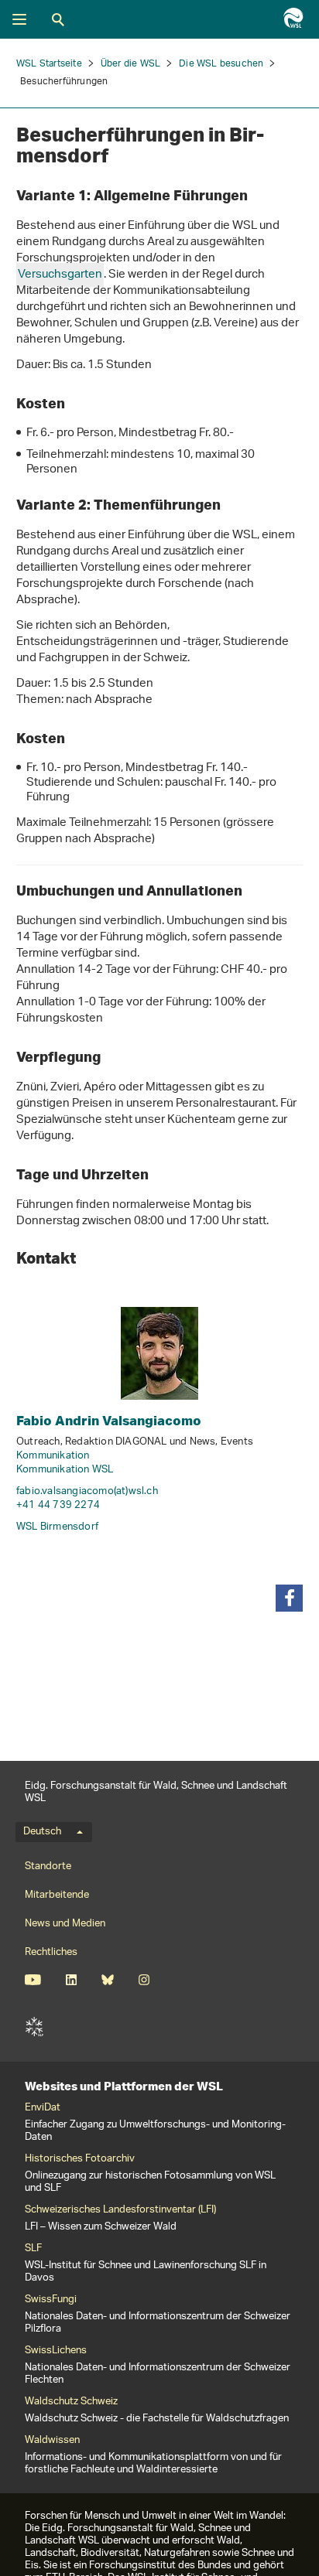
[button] (289, 1598)
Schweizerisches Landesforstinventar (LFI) (120, 2210)
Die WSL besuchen (221, 64)
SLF (34, 2027)
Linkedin (71, 1980)
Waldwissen (52, 2441)
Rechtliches (51, 1952)
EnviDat (43, 2108)
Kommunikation (53, 1456)
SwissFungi (51, 2300)
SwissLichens (56, 2351)
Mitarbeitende (57, 1895)
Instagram (144, 1980)
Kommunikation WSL (65, 1470)
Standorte (48, 1866)
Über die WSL (130, 64)
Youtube (33, 1980)
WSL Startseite (49, 64)
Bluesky (107, 1980)
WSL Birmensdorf (57, 1527)
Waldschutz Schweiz (71, 2402)
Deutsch (42, 1832)
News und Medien (65, 1924)
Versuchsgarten (60, 275)
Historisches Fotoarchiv (80, 2159)
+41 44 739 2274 (58, 1505)
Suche (58, 19)
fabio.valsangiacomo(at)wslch (87, 1491)
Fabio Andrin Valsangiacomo (109, 1420)
